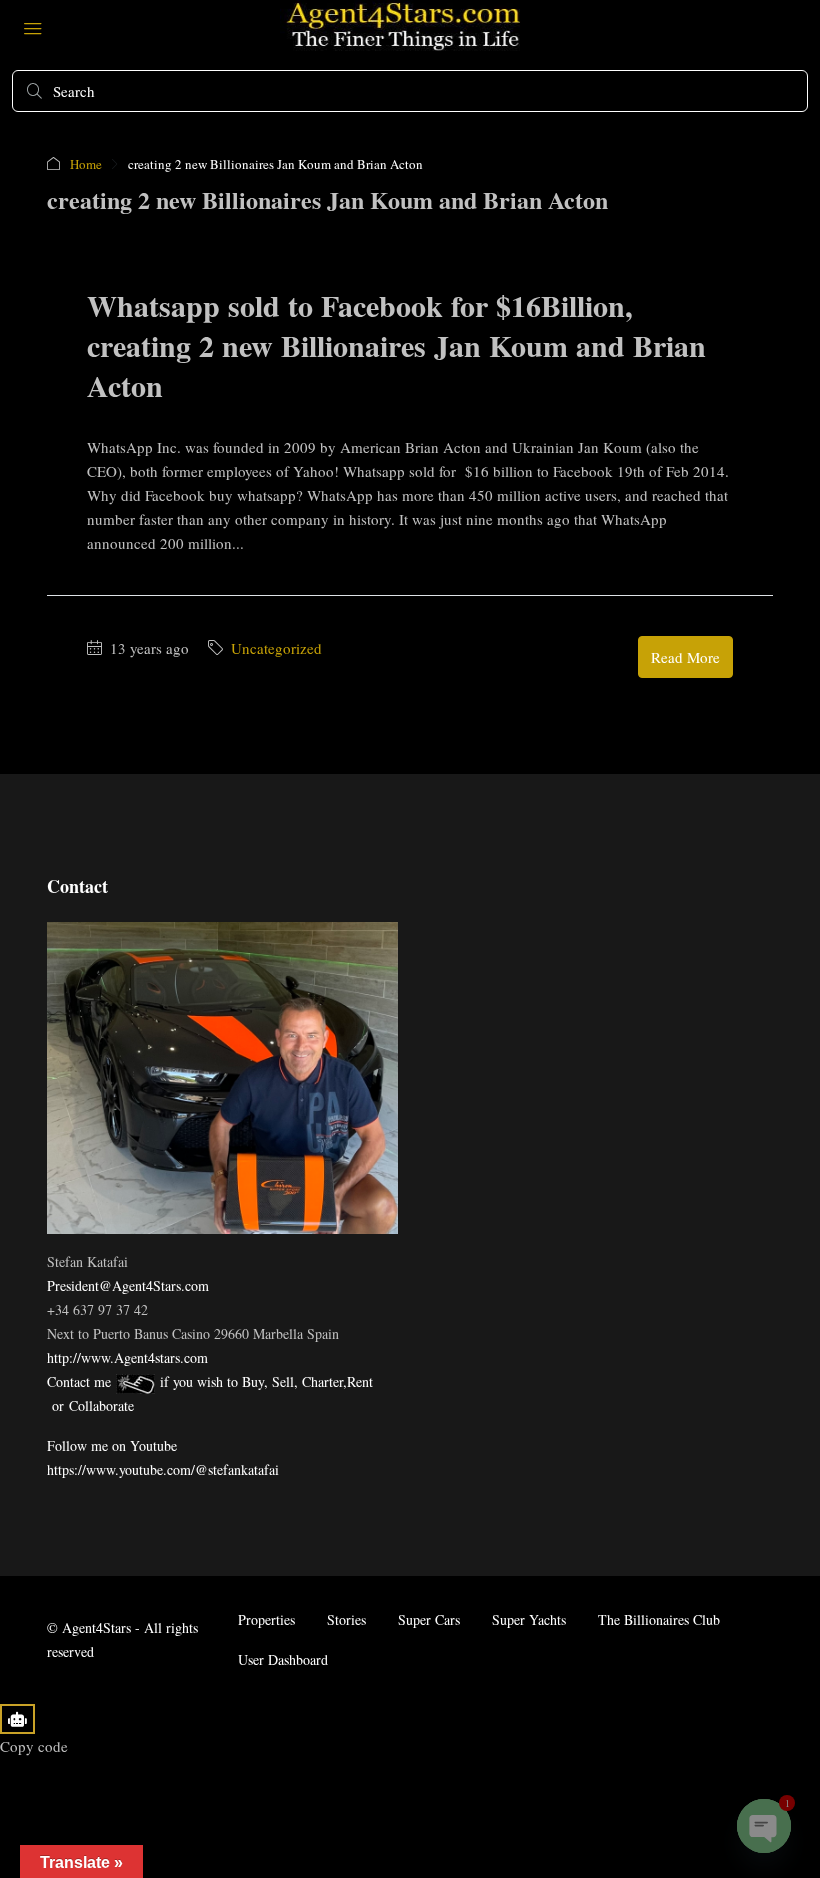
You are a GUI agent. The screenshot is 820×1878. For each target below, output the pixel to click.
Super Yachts (529, 1619)
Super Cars (429, 1619)
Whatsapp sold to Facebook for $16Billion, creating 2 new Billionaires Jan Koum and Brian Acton (396, 345)
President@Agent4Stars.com (128, 1285)
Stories (346, 1619)
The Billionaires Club (659, 1619)
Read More (685, 657)
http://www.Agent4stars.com (127, 1357)
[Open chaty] (764, 1826)
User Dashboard (283, 1659)
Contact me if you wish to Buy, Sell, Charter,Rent (210, 1381)
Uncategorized (276, 648)
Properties (266, 1619)
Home (86, 164)
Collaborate (101, 1405)
